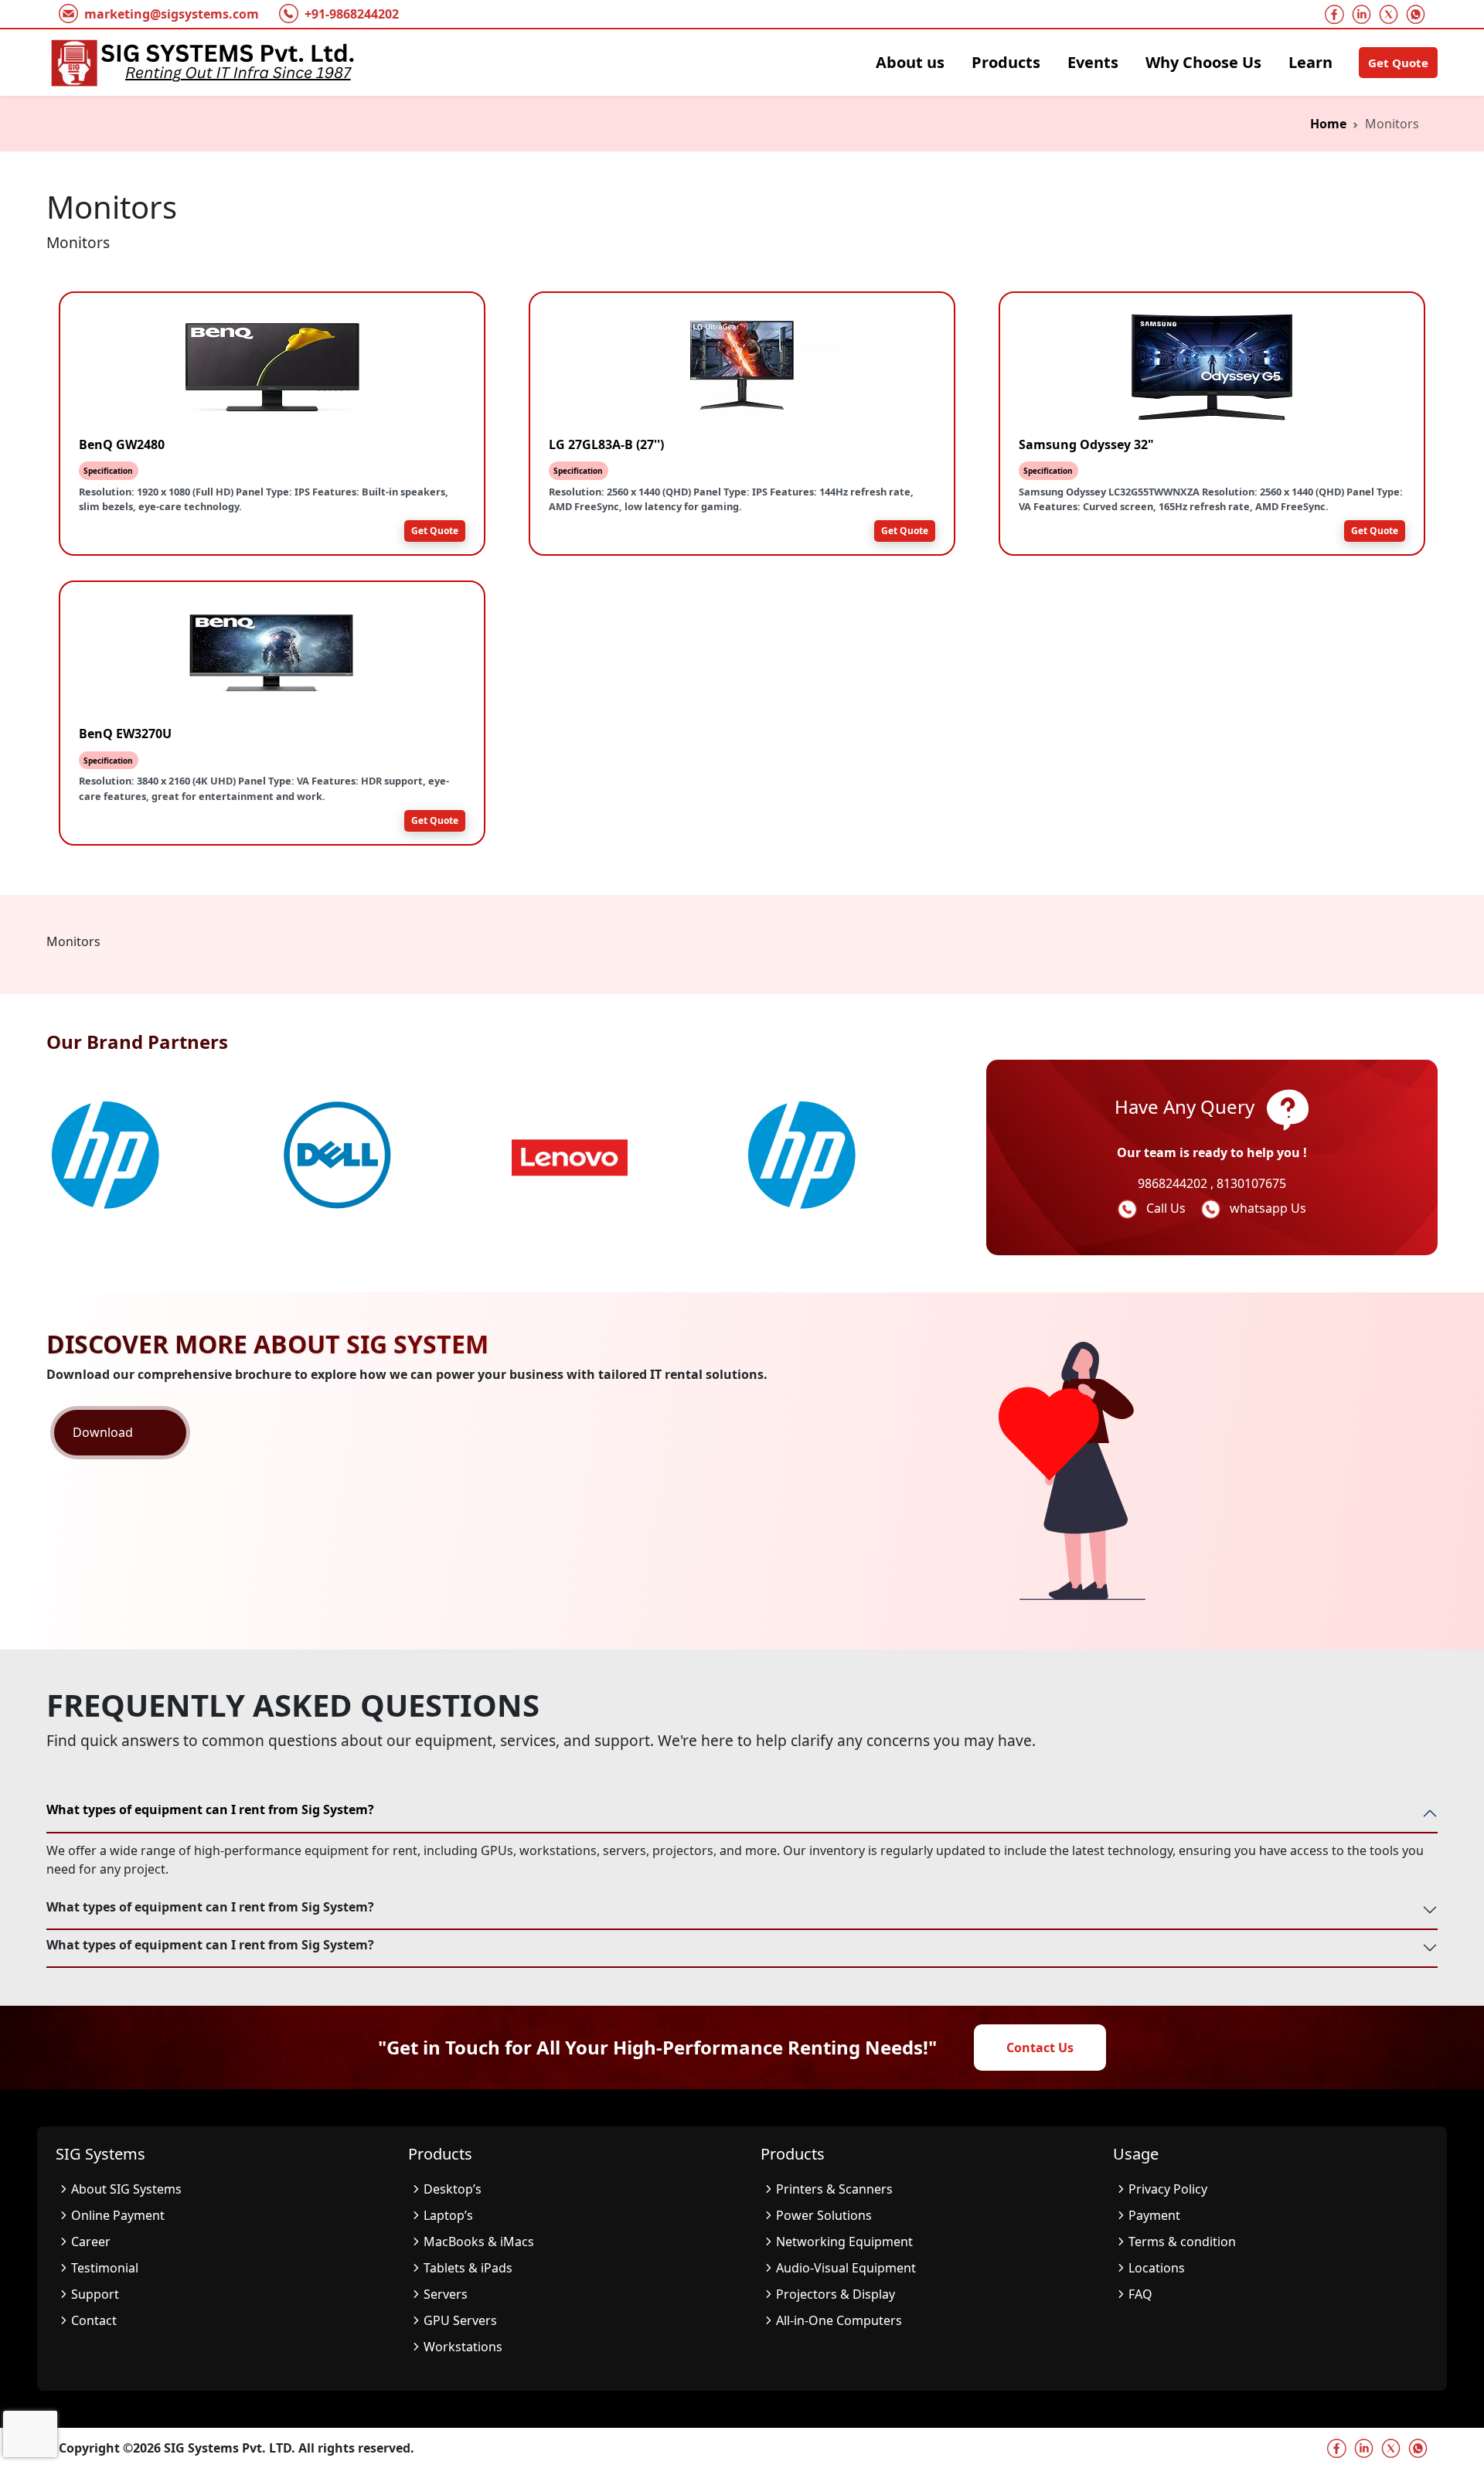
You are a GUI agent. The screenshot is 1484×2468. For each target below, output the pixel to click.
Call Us (1167, 1208)
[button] (515, 1241)
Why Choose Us (1203, 62)
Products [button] (1006, 62)
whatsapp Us (1268, 1208)
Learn (1310, 62)
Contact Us (1040, 2048)
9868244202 (1174, 1183)
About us (910, 62)
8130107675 (1251, 1183)
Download (103, 1432)
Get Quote (1398, 63)
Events (1093, 62)
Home (1328, 124)
